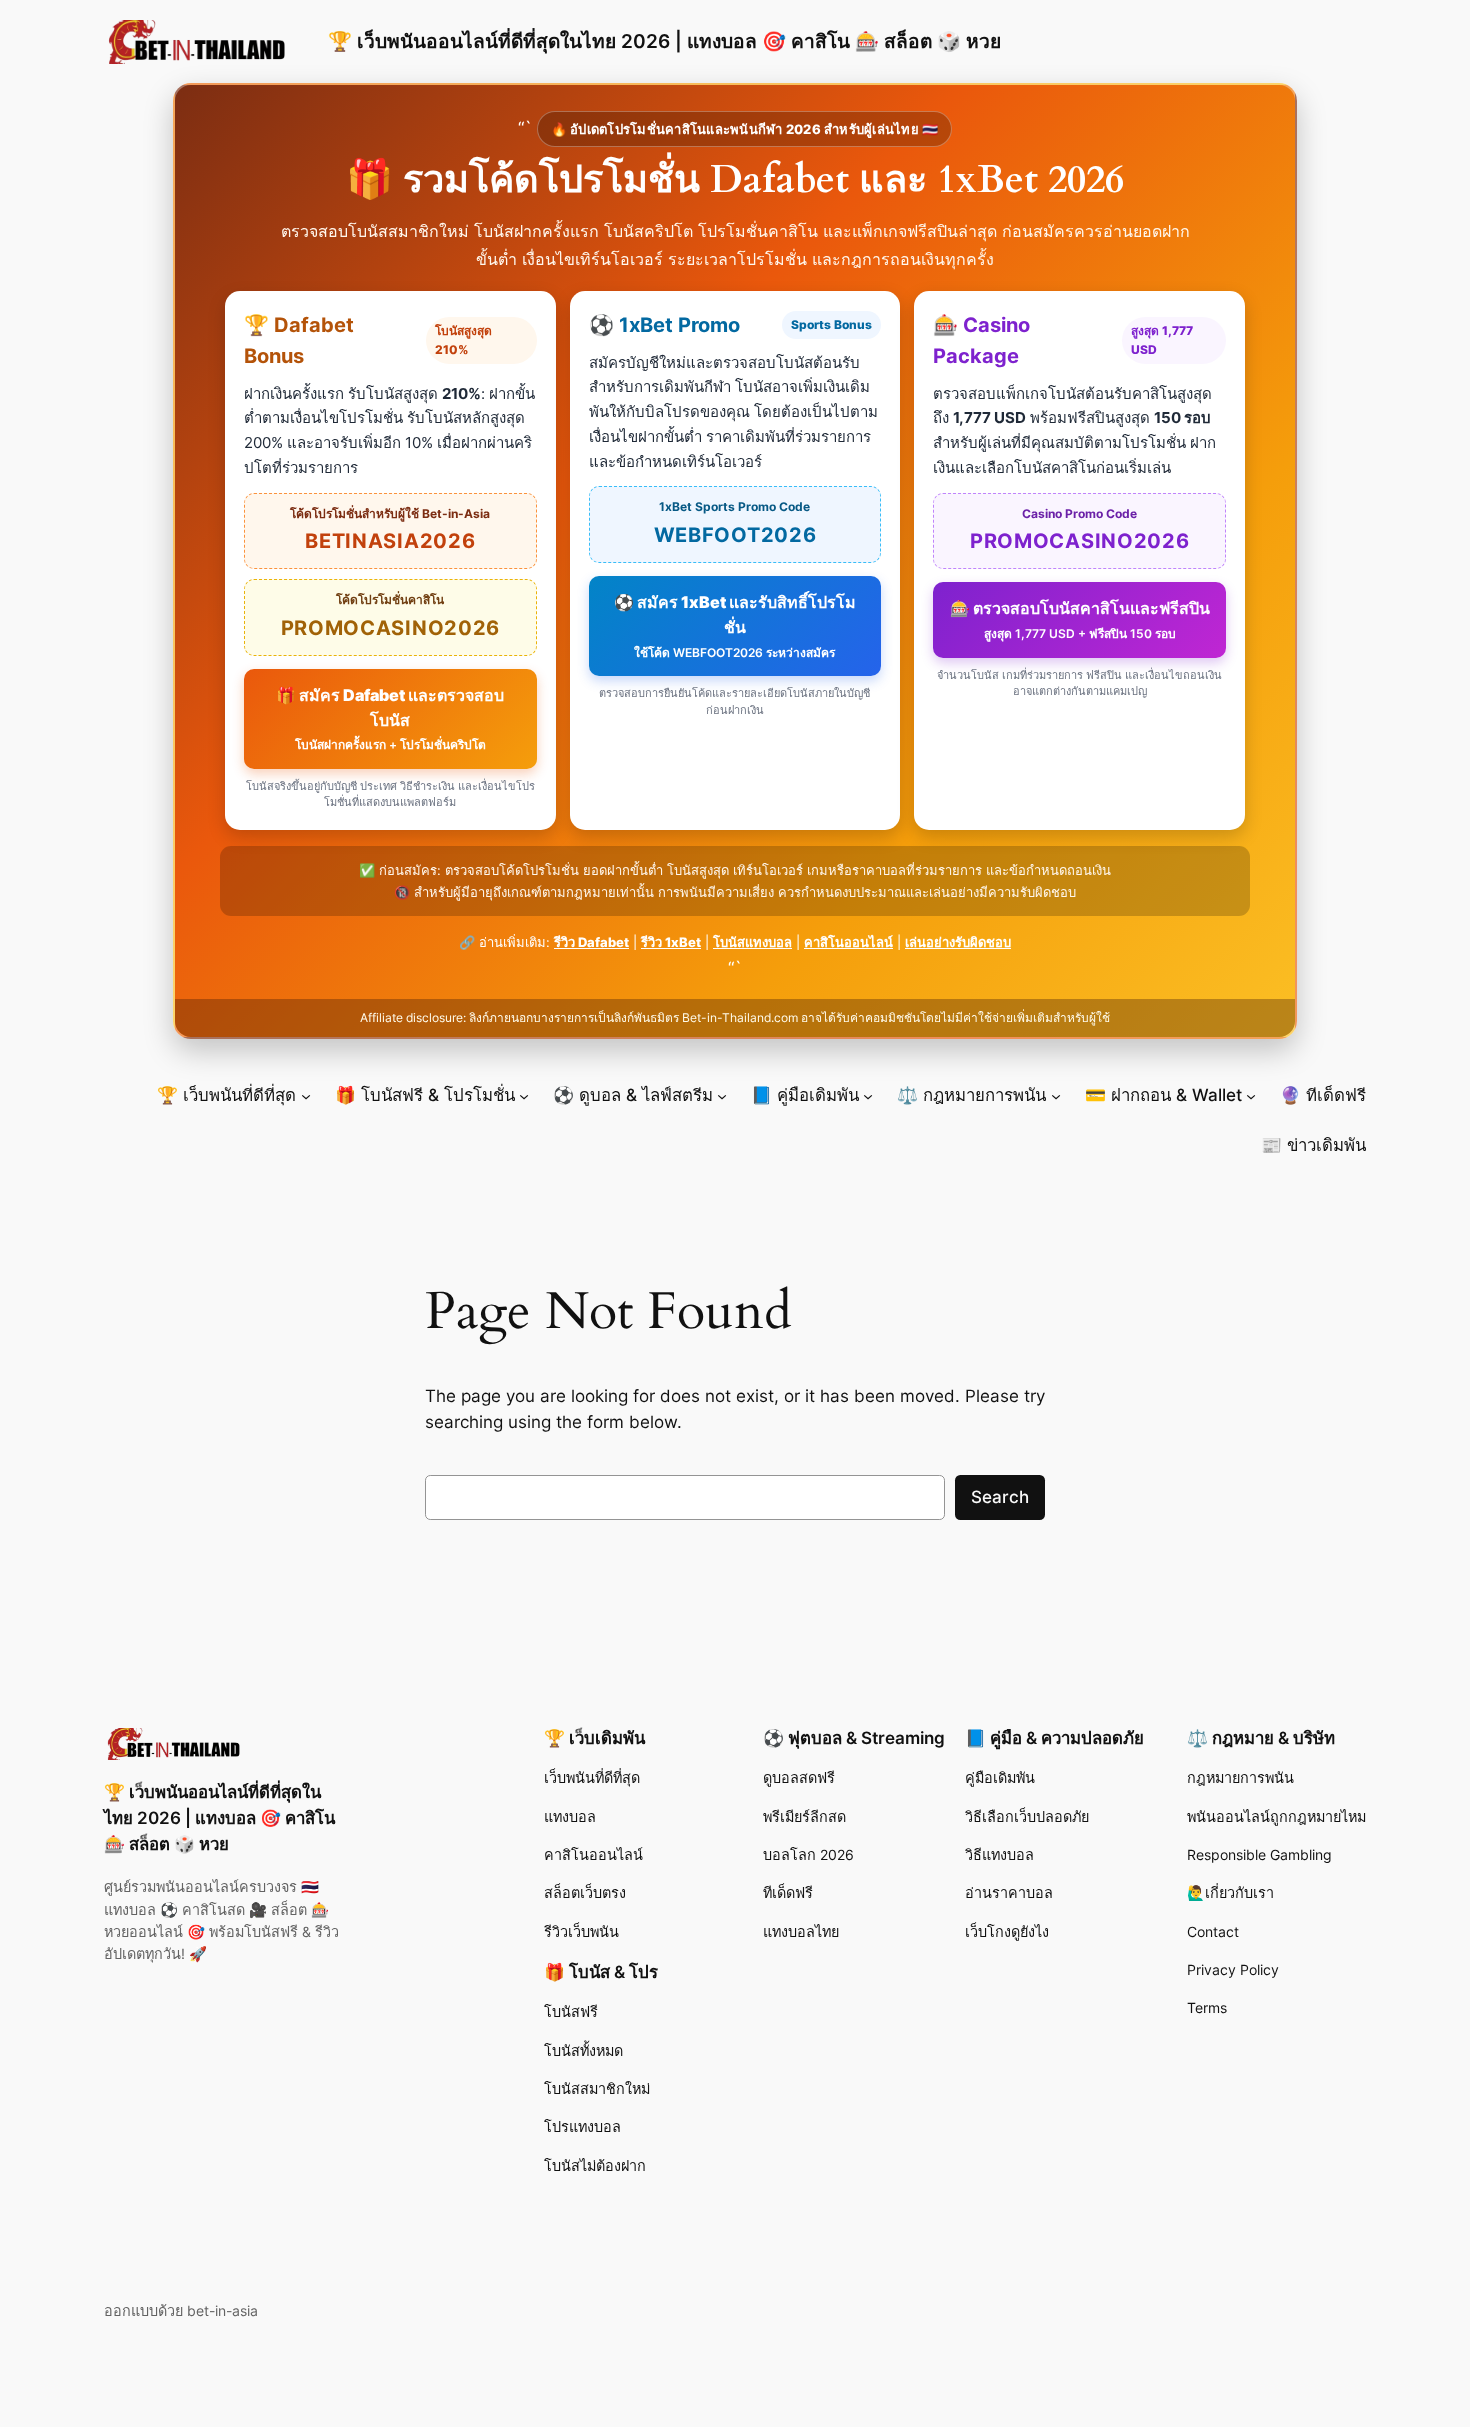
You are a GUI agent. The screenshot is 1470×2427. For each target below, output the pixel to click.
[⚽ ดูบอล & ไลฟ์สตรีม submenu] (722, 1095)
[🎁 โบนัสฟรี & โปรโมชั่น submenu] (524, 1095)
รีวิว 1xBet (671, 942)
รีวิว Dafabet (591, 942)
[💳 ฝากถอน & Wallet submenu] (1251, 1095)
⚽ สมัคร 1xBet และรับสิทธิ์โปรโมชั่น (735, 626)
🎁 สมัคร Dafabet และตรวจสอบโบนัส (390, 719)
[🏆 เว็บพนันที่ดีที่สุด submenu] (306, 1095)
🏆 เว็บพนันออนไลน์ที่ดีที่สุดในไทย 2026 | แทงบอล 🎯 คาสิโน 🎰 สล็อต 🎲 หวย (664, 41)
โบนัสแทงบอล (752, 942)
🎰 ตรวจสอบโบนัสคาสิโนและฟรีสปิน (1080, 619)
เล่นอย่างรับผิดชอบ (958, 942)
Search (1000, 1497)
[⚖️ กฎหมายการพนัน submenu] (1056, 1095)
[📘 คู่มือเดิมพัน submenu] (868, 1095)
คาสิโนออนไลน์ (848, 942)
